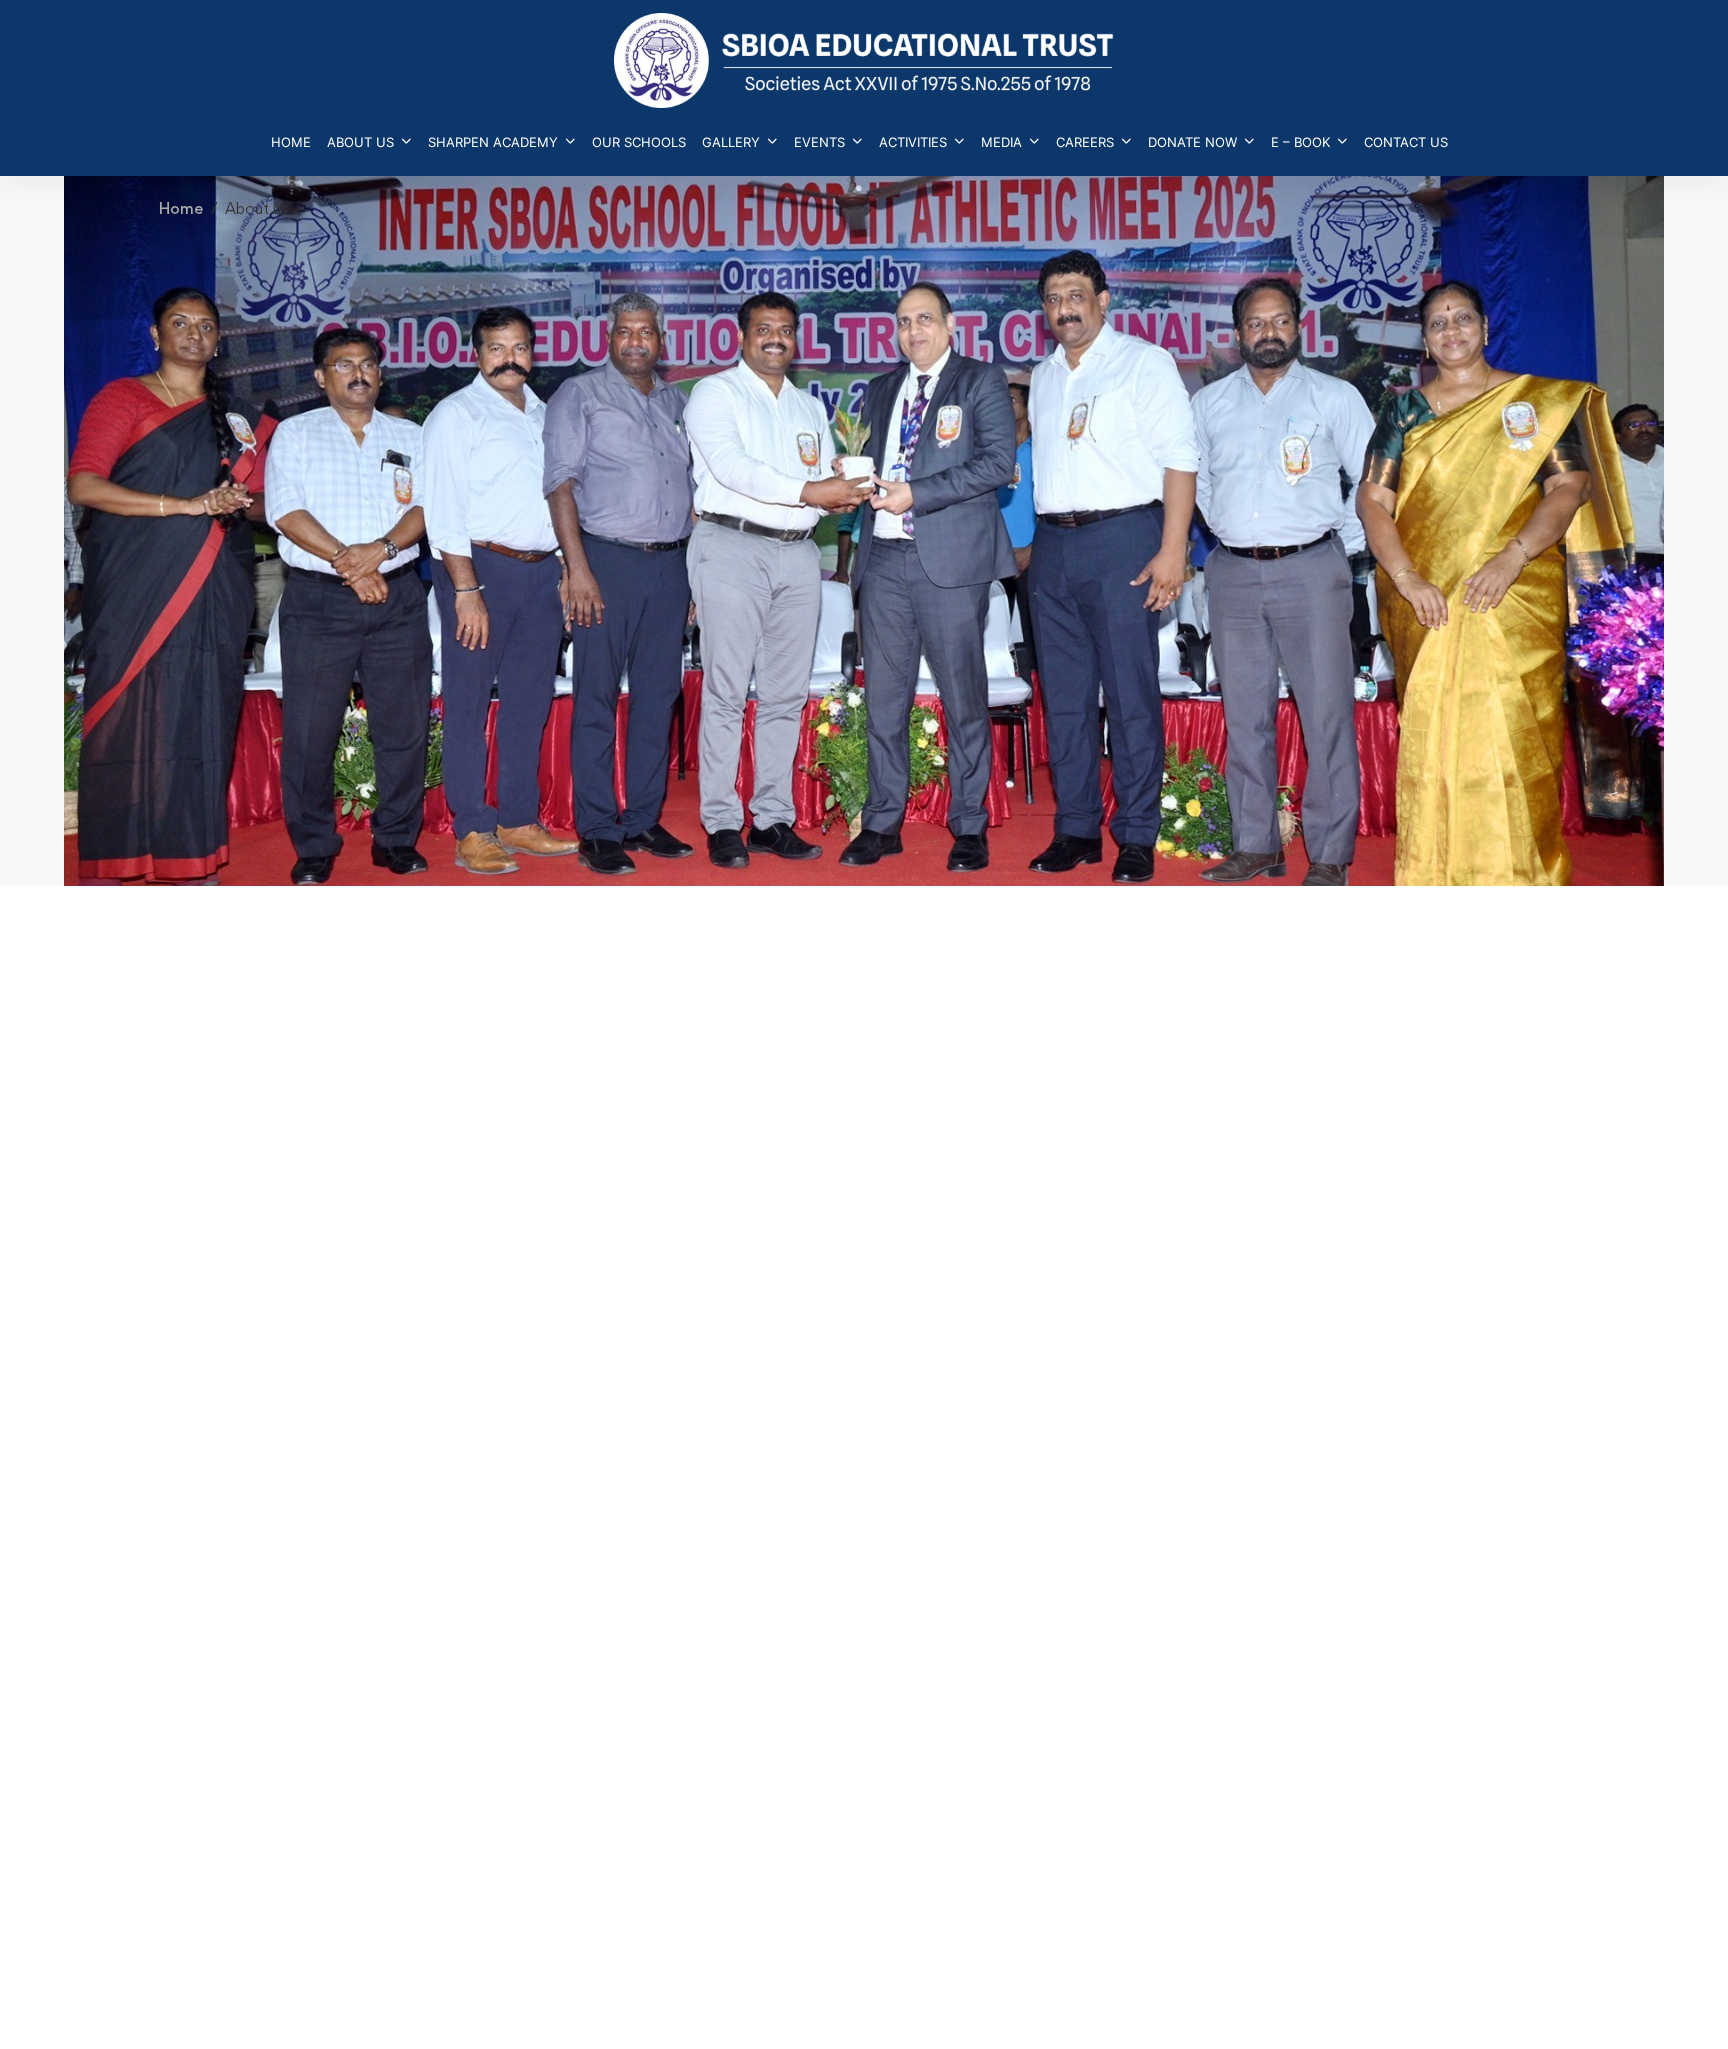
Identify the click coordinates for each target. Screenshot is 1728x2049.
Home (181, 208)
